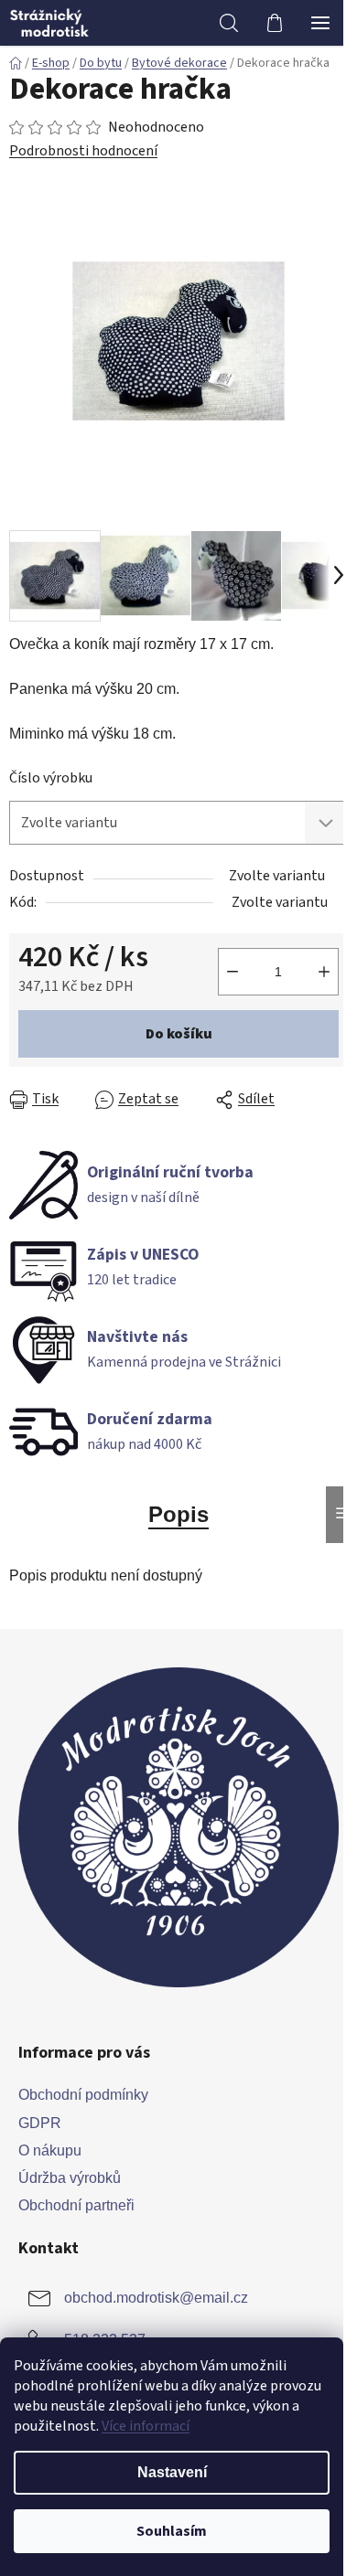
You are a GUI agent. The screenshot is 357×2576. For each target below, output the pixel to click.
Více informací (146, 2426)
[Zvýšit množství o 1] (324, 972)
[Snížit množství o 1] (233, 972)
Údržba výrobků (70, 2178)
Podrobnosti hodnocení (83, 151)
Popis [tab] (178, 1514)
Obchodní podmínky (83, 2095)
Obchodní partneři (76, 2205)
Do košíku (179, 1034)
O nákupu (50, 2150)
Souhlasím (172, 2531)
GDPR (40, 2123)
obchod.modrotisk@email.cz (156, 2298)
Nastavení (172, 2472)
